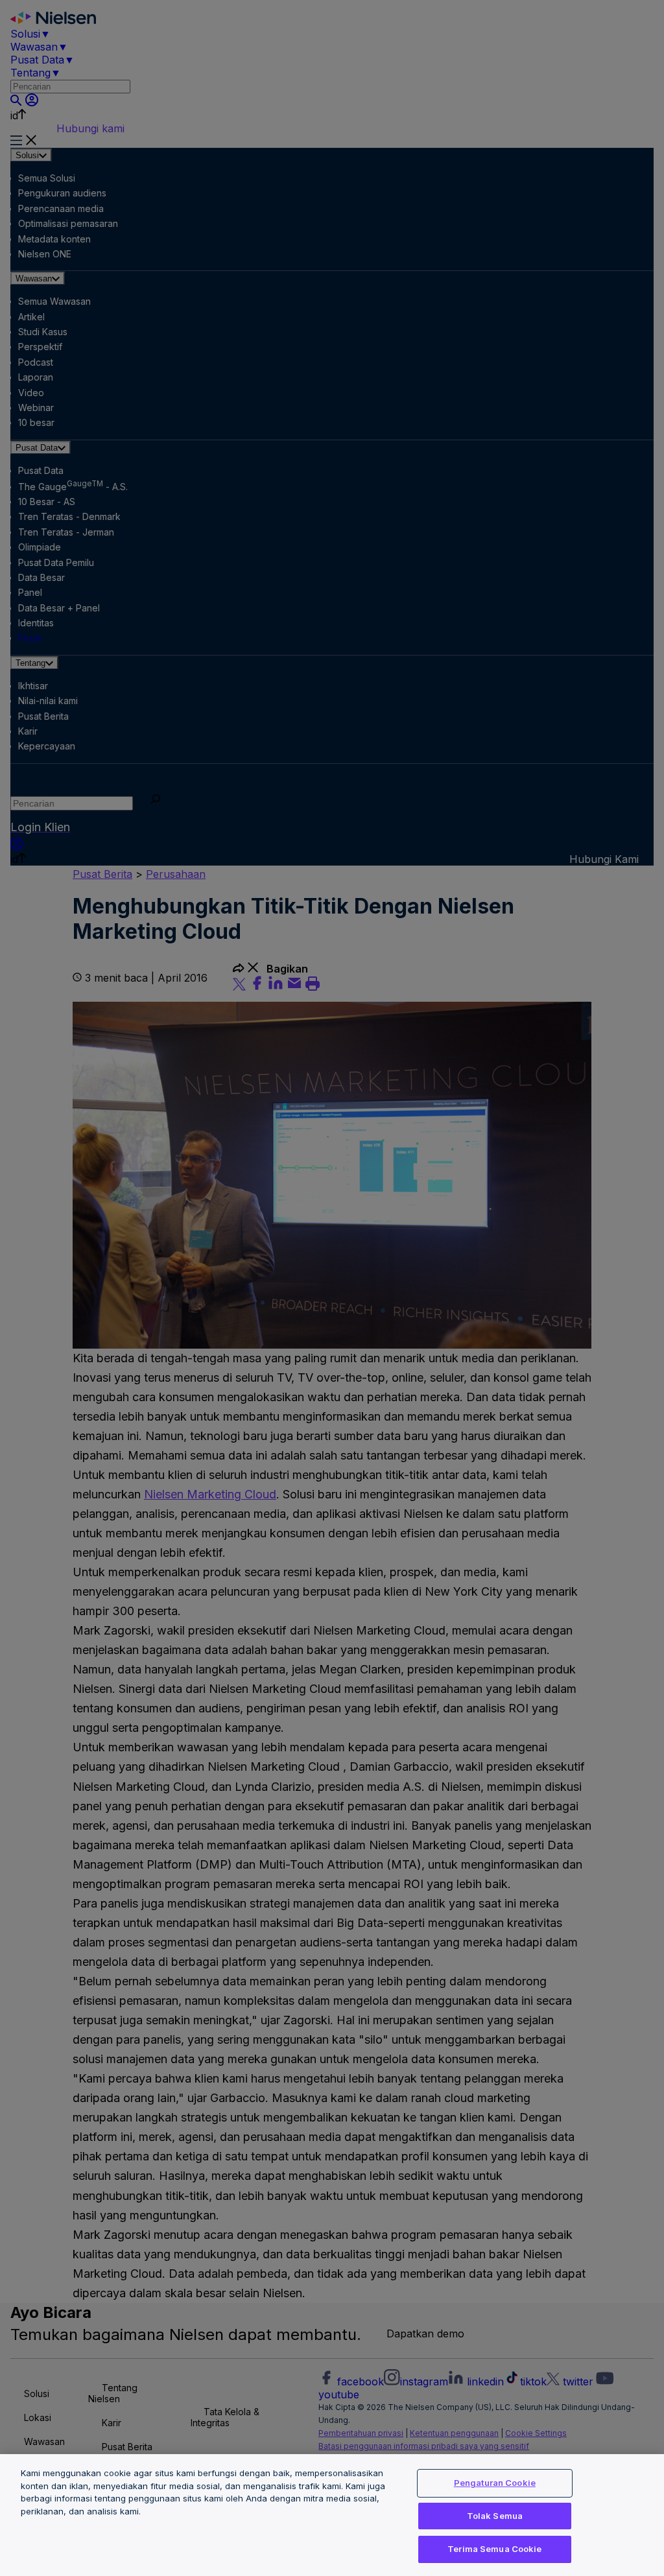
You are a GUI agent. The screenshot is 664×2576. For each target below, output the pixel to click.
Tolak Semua (495, 2516)
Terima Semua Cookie (494, 2549)
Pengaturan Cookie (495, 2483)
